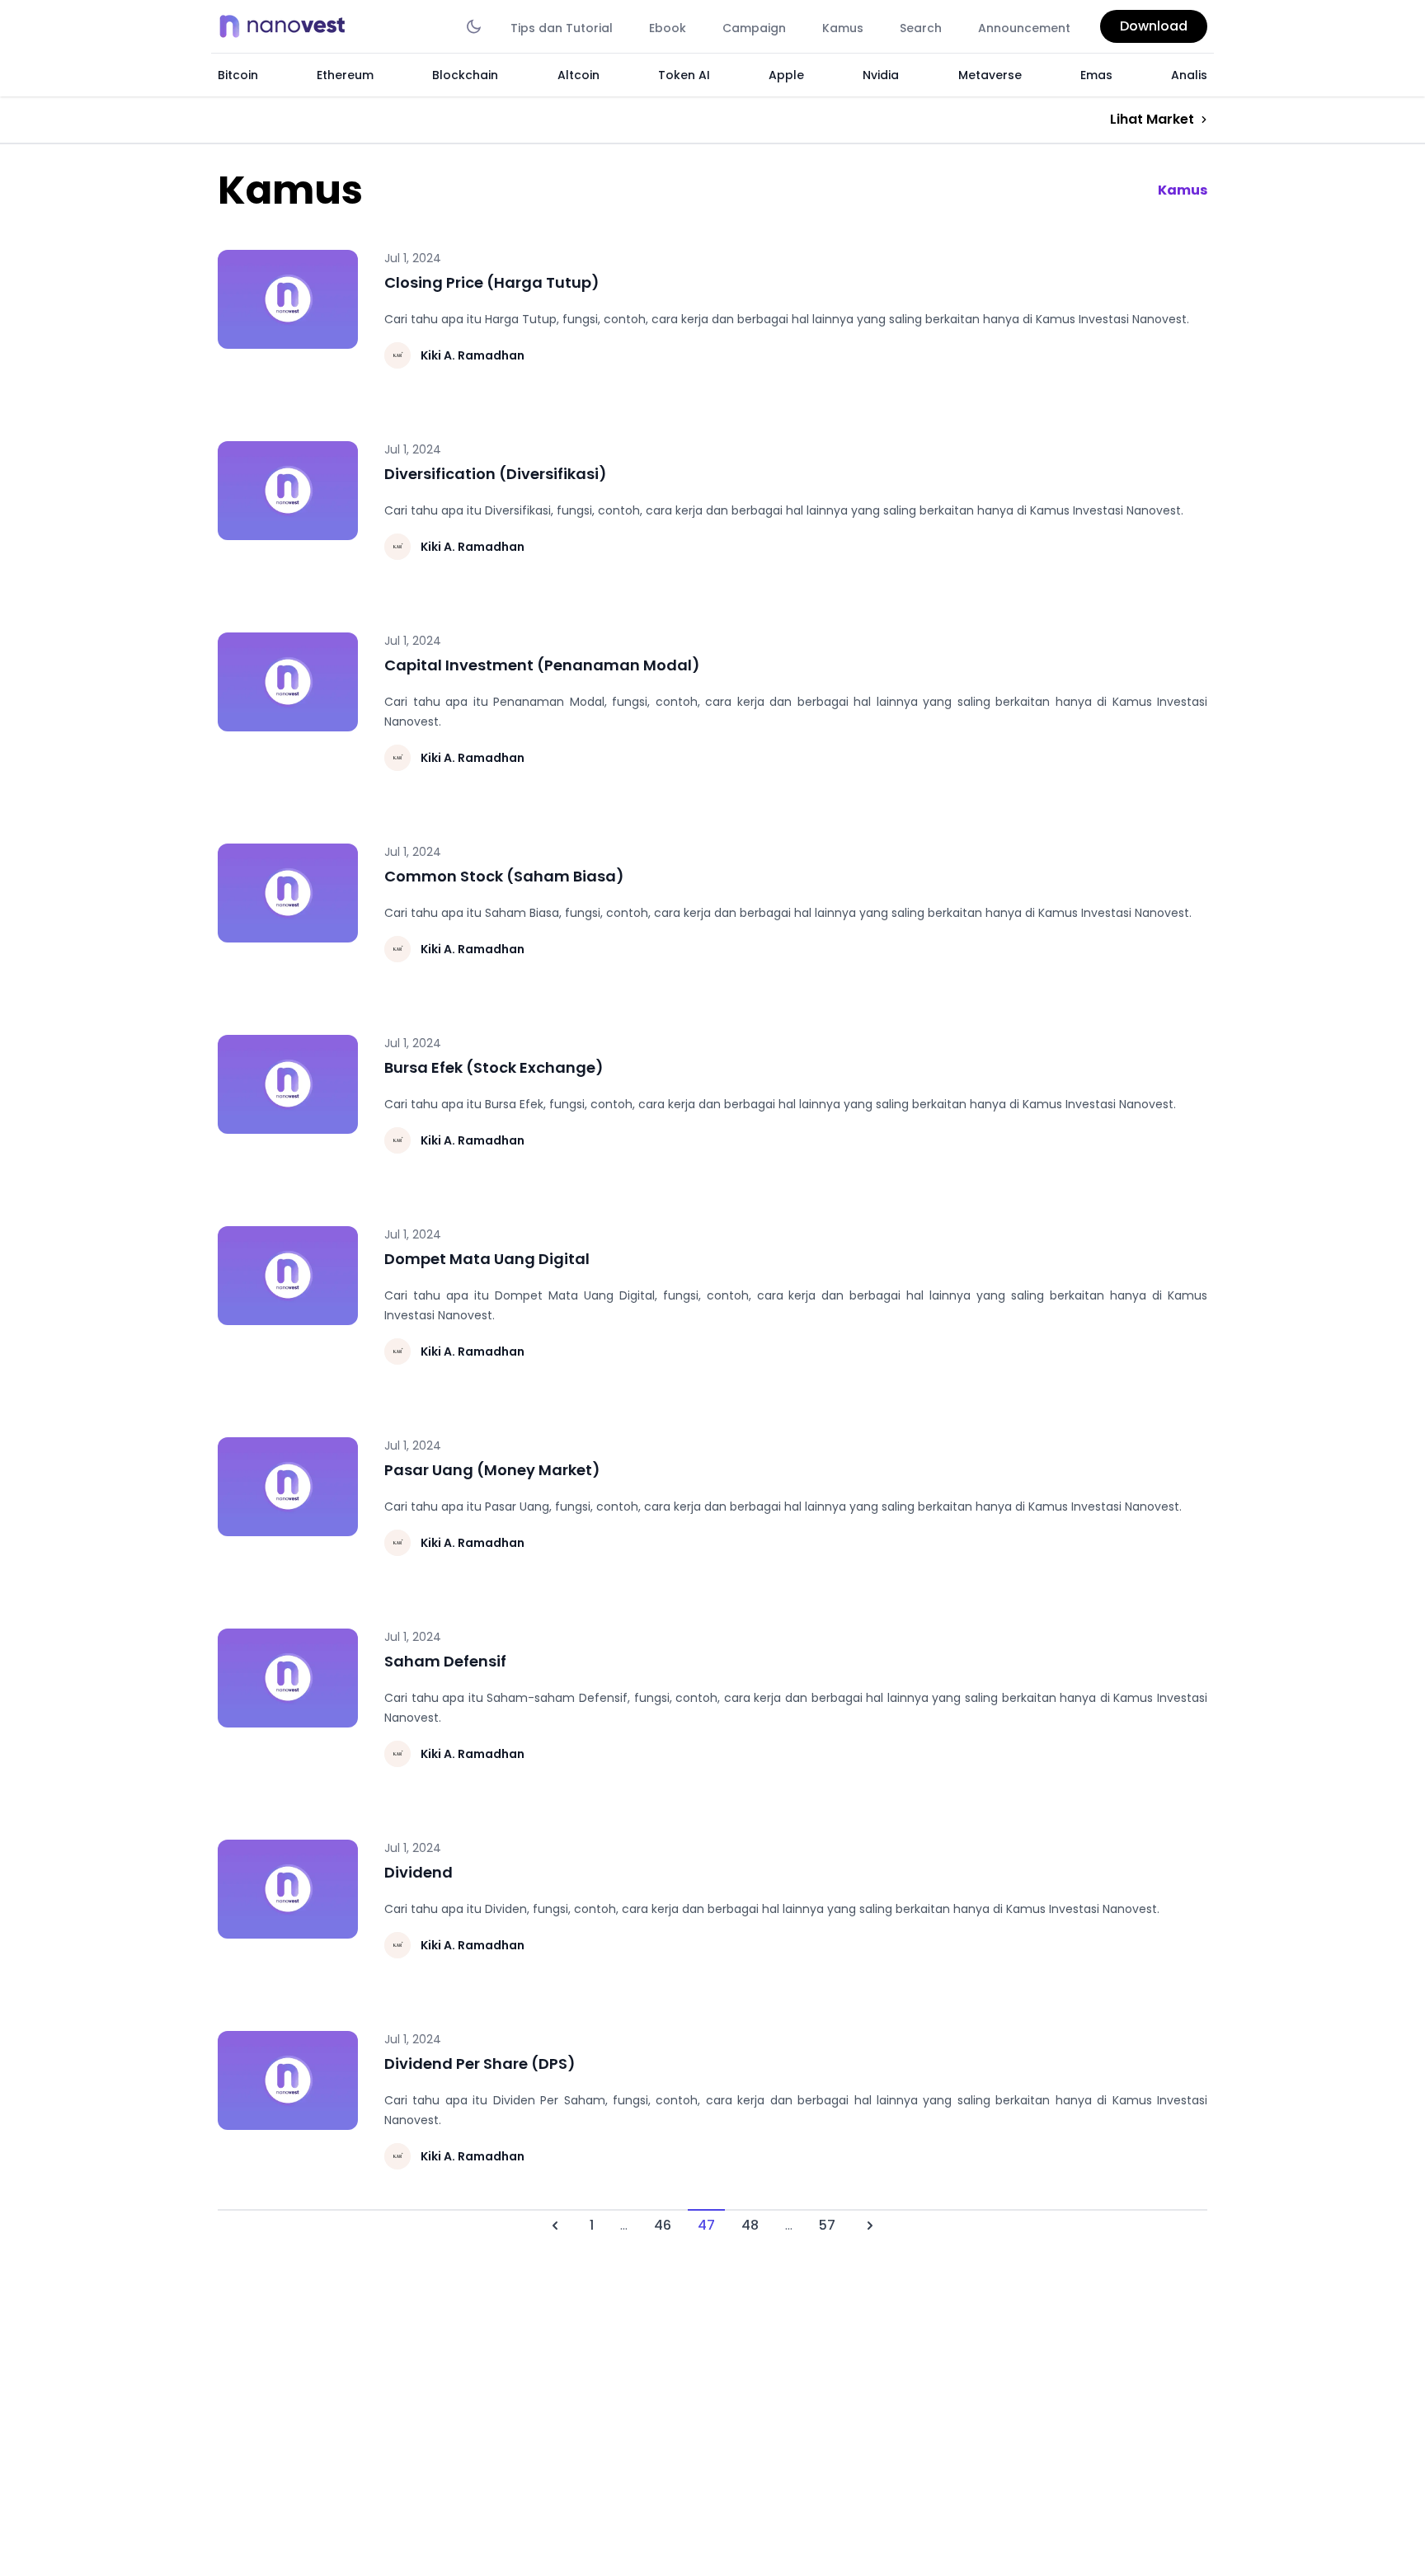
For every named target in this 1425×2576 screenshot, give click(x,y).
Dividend (419, 1872)
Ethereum (345, 75)
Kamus (843, 28)
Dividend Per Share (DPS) (480, 2064)
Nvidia (881, 75)
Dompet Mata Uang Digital (487, 1259)
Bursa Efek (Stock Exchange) (494, 1067)
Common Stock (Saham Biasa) (504, 876)
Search (921, 28)
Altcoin (578, 75)
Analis (1189, 75)
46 (663, 2225)
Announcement (1024, 28)
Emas (1096, 75)
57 (827, 2225)
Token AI (684, 75)
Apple (786, 75)
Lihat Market (1152, 119)
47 (706, 2225)
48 (750, 2225)
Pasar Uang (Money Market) (492, 1470)
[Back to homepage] (287, 26)
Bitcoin (238, 75)
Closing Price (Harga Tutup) (492, 282)
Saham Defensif (445, 1661)
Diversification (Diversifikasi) (496, 474)
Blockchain (465, 75)
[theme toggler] (474, 26)
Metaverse (990, 75)
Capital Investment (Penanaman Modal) (542, 665)
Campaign (754, 28)
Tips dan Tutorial (562, 28)
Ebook (668, 28)
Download (1154, 26)
